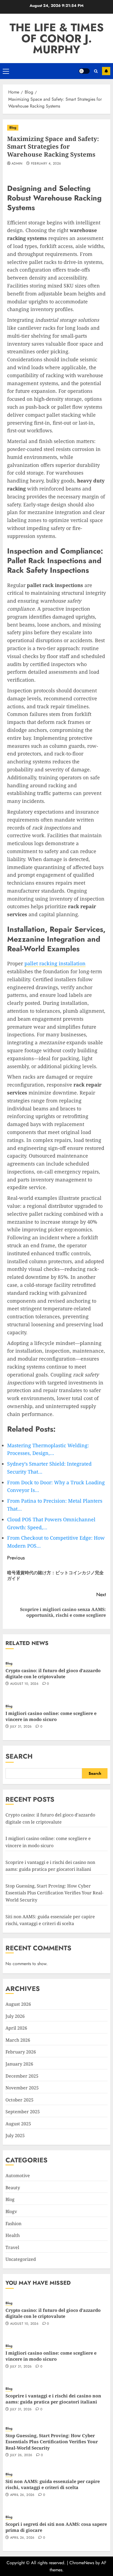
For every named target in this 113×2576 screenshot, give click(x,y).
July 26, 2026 (21, 2455)
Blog (13, 128)
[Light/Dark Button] (84, 71)
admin (17, 164)
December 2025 (22, 2076)
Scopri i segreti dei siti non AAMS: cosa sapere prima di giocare (56, 2527)
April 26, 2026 (22, 2495)
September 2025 (23, 2112)
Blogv (11, 2211)
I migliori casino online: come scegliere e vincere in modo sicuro (51, 1716)
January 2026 (19, 2064)
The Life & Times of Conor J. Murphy (57, 38)
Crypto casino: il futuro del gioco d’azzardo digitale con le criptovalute (53, 1674)
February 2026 (21, 2052)
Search (19, 1756)
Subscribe (106, 71)
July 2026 (15, 2016)
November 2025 (22, 2088)
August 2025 (18, 2124)
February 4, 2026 (46, 164)
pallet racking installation (55, 963)
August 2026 (18, 2004)
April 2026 (16, 2028)
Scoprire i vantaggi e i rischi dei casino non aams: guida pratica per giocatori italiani (53, 2399)
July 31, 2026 (21, 1727)
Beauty (13, 2188)
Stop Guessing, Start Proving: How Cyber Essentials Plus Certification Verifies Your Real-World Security (54, 1893)
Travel (12, 2247)
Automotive (18, 2176)
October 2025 (19, 2100)
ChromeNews (82, 2563)
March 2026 (18, 2040)
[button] (6, 71)
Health (13, 2235)
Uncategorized (21, 2259)
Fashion (13, 2224)
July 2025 (15, 2135)
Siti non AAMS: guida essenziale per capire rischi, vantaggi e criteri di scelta (53, 2484)
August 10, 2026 (24, 1684)
